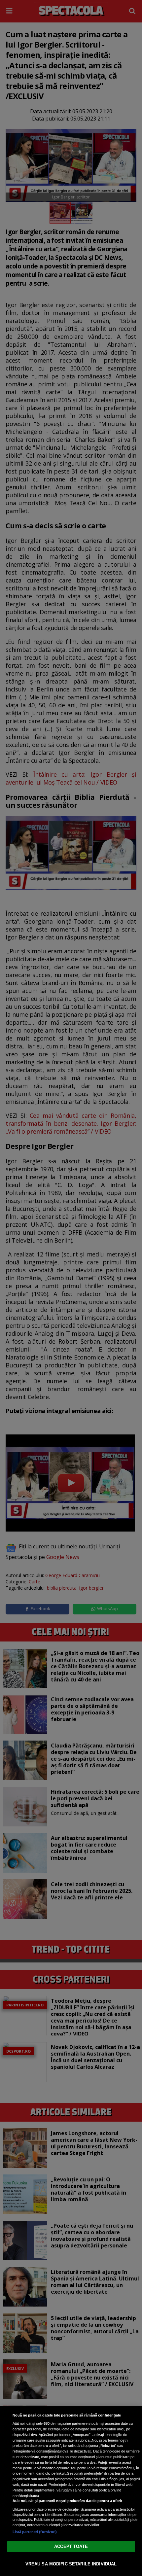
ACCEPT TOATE (71, 2546)
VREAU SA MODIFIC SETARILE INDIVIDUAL (71, 2564)
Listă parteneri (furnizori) (35, 2532)
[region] (71, 2491)
